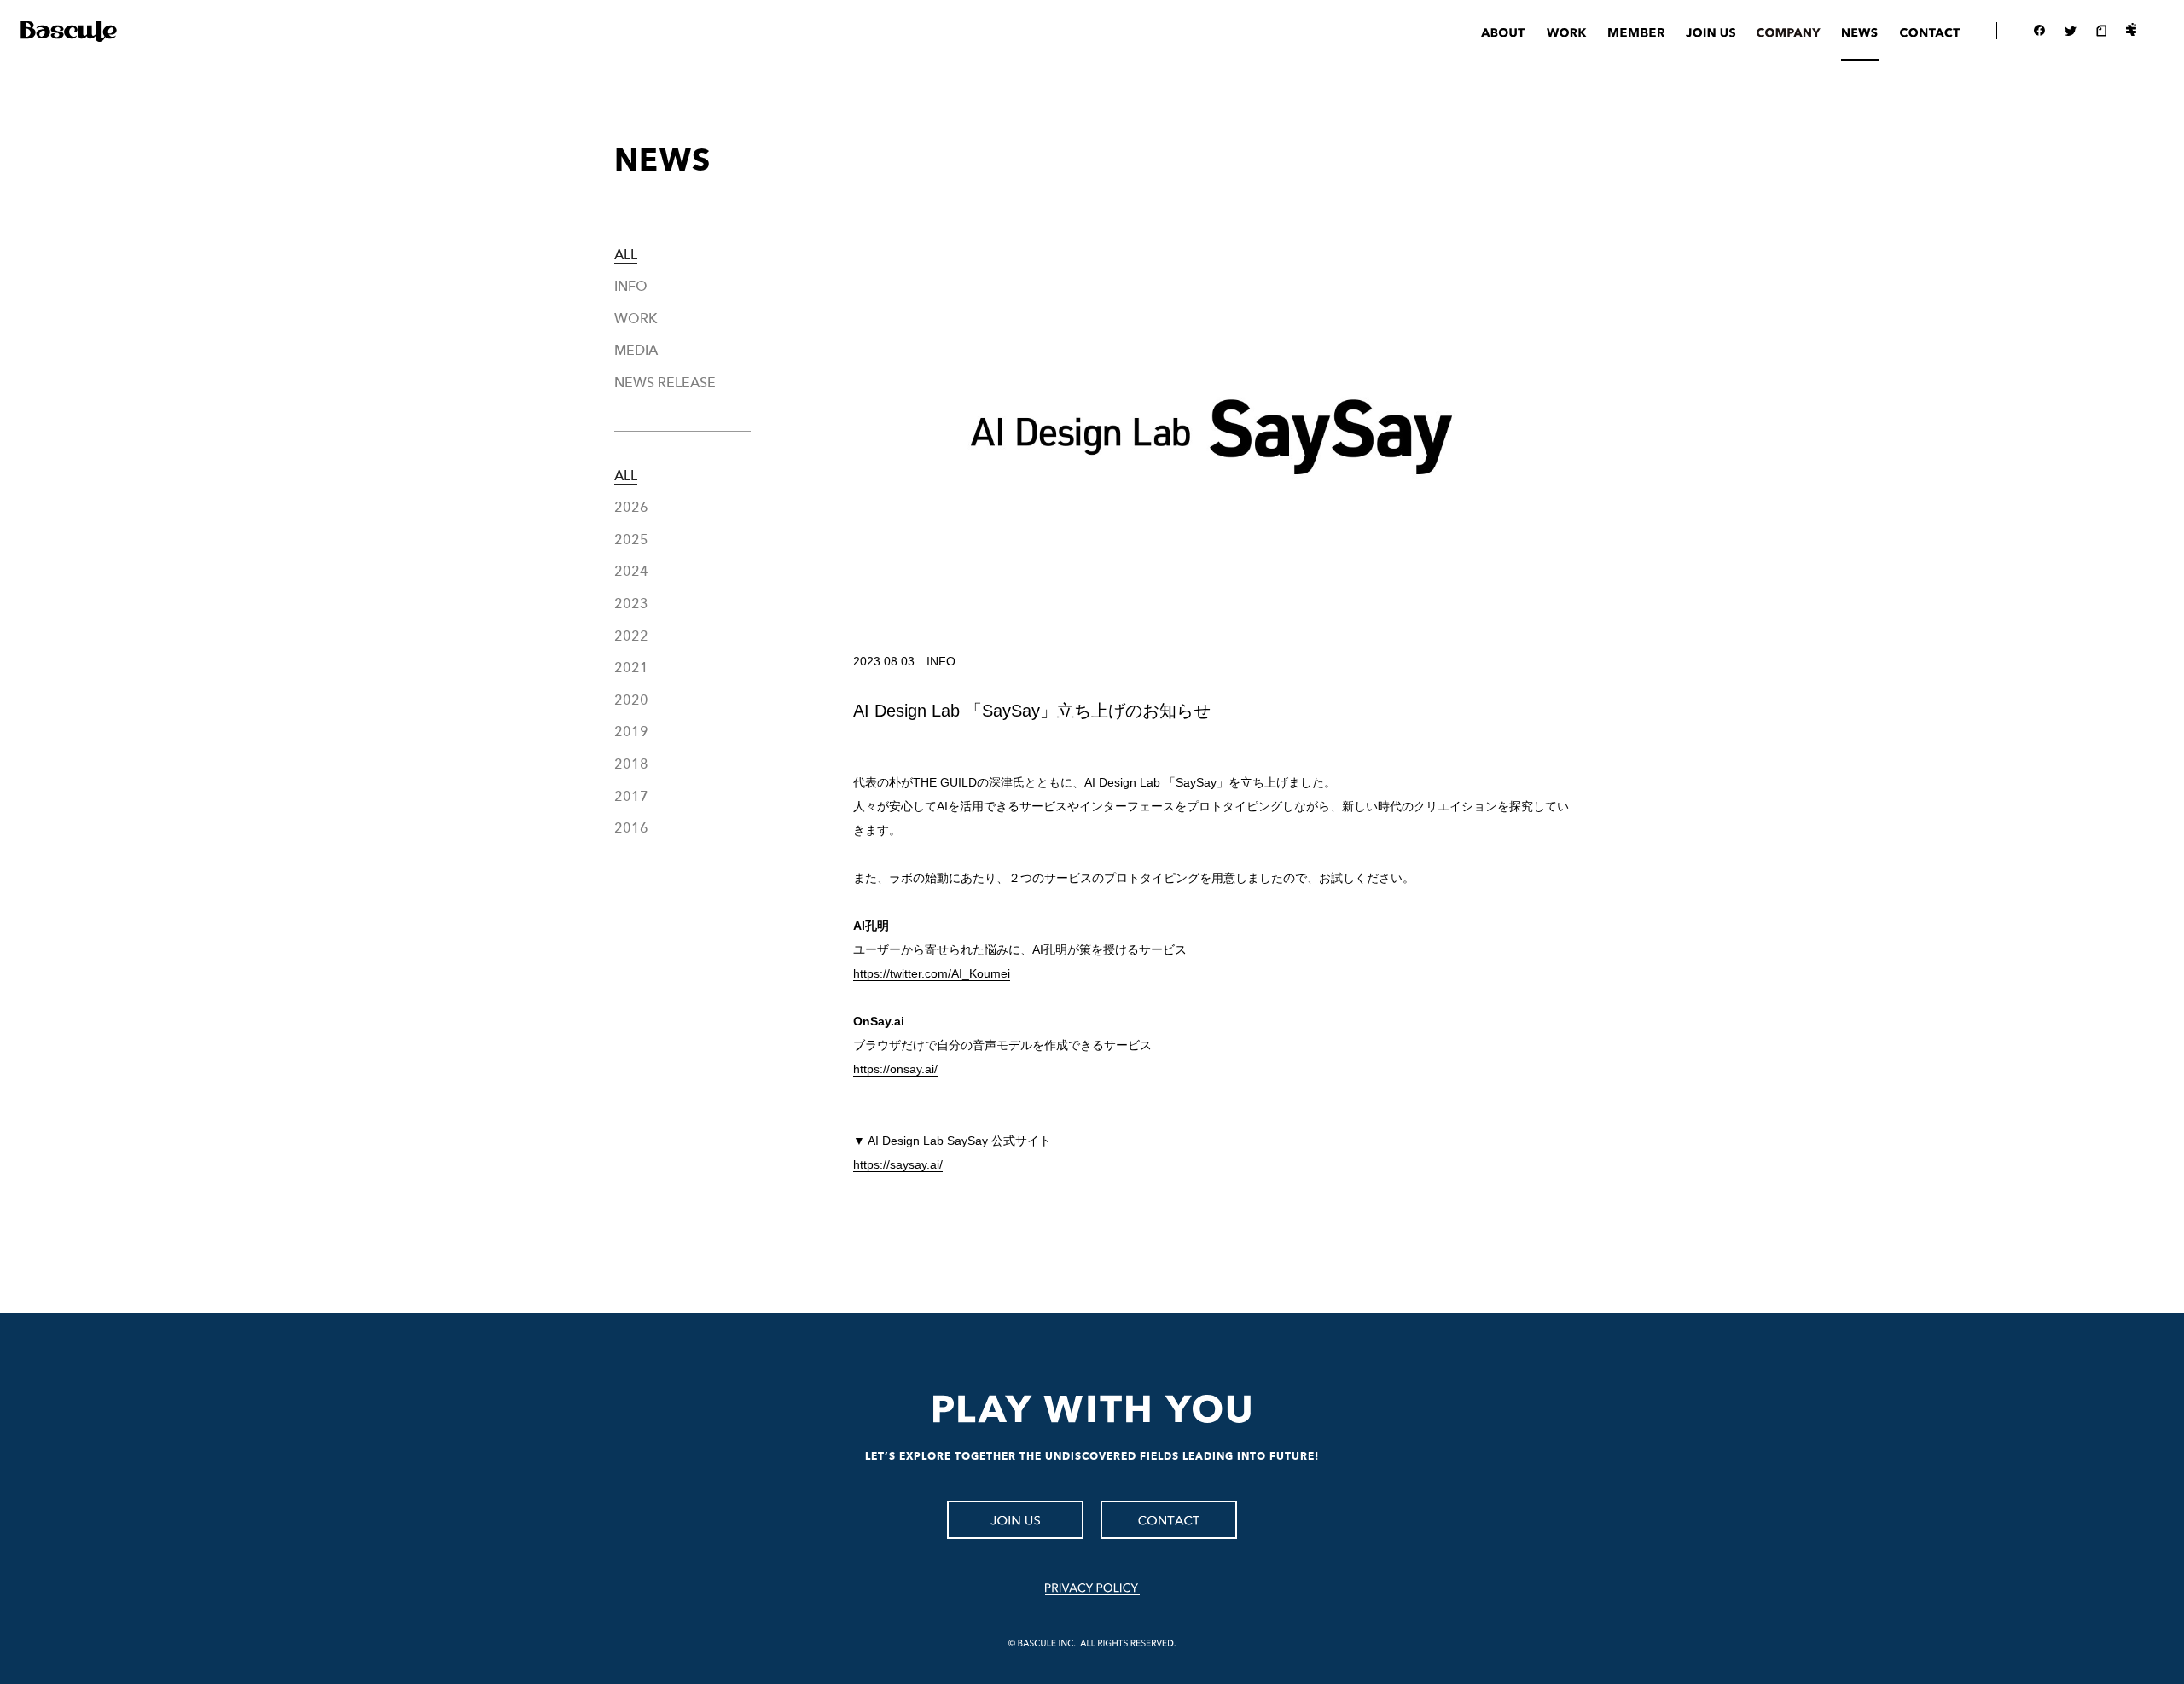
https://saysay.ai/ (898, 1164)
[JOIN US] (1015, 1520)
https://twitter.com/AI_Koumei (932, 973)
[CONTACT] (1169, 1520)
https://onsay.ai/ (895, 1069)
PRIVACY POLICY (1092, 1589)
